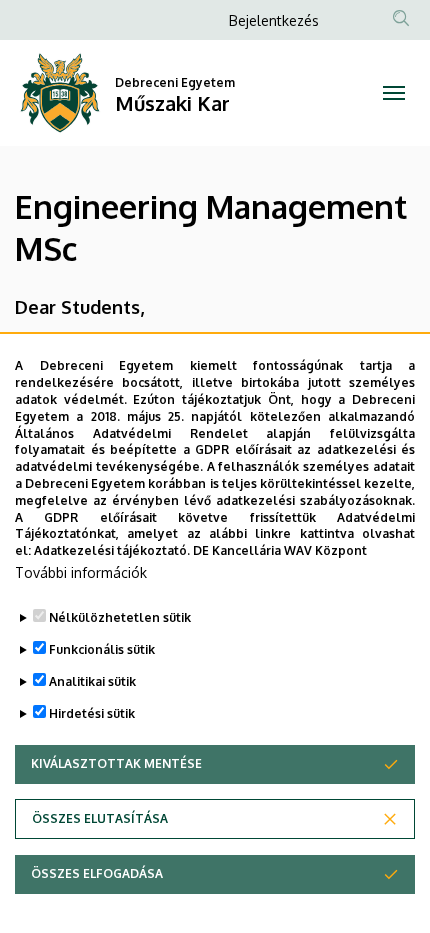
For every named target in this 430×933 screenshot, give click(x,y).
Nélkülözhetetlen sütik (120, 617)
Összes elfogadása (97, 873)
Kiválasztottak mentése (116, 763)
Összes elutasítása (100, 818)
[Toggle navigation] (394, 93)
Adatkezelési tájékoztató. (112, 550)
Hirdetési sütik (92, 713)
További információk (81, 572)
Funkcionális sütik (102, 649)
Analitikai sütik (92, 681)
